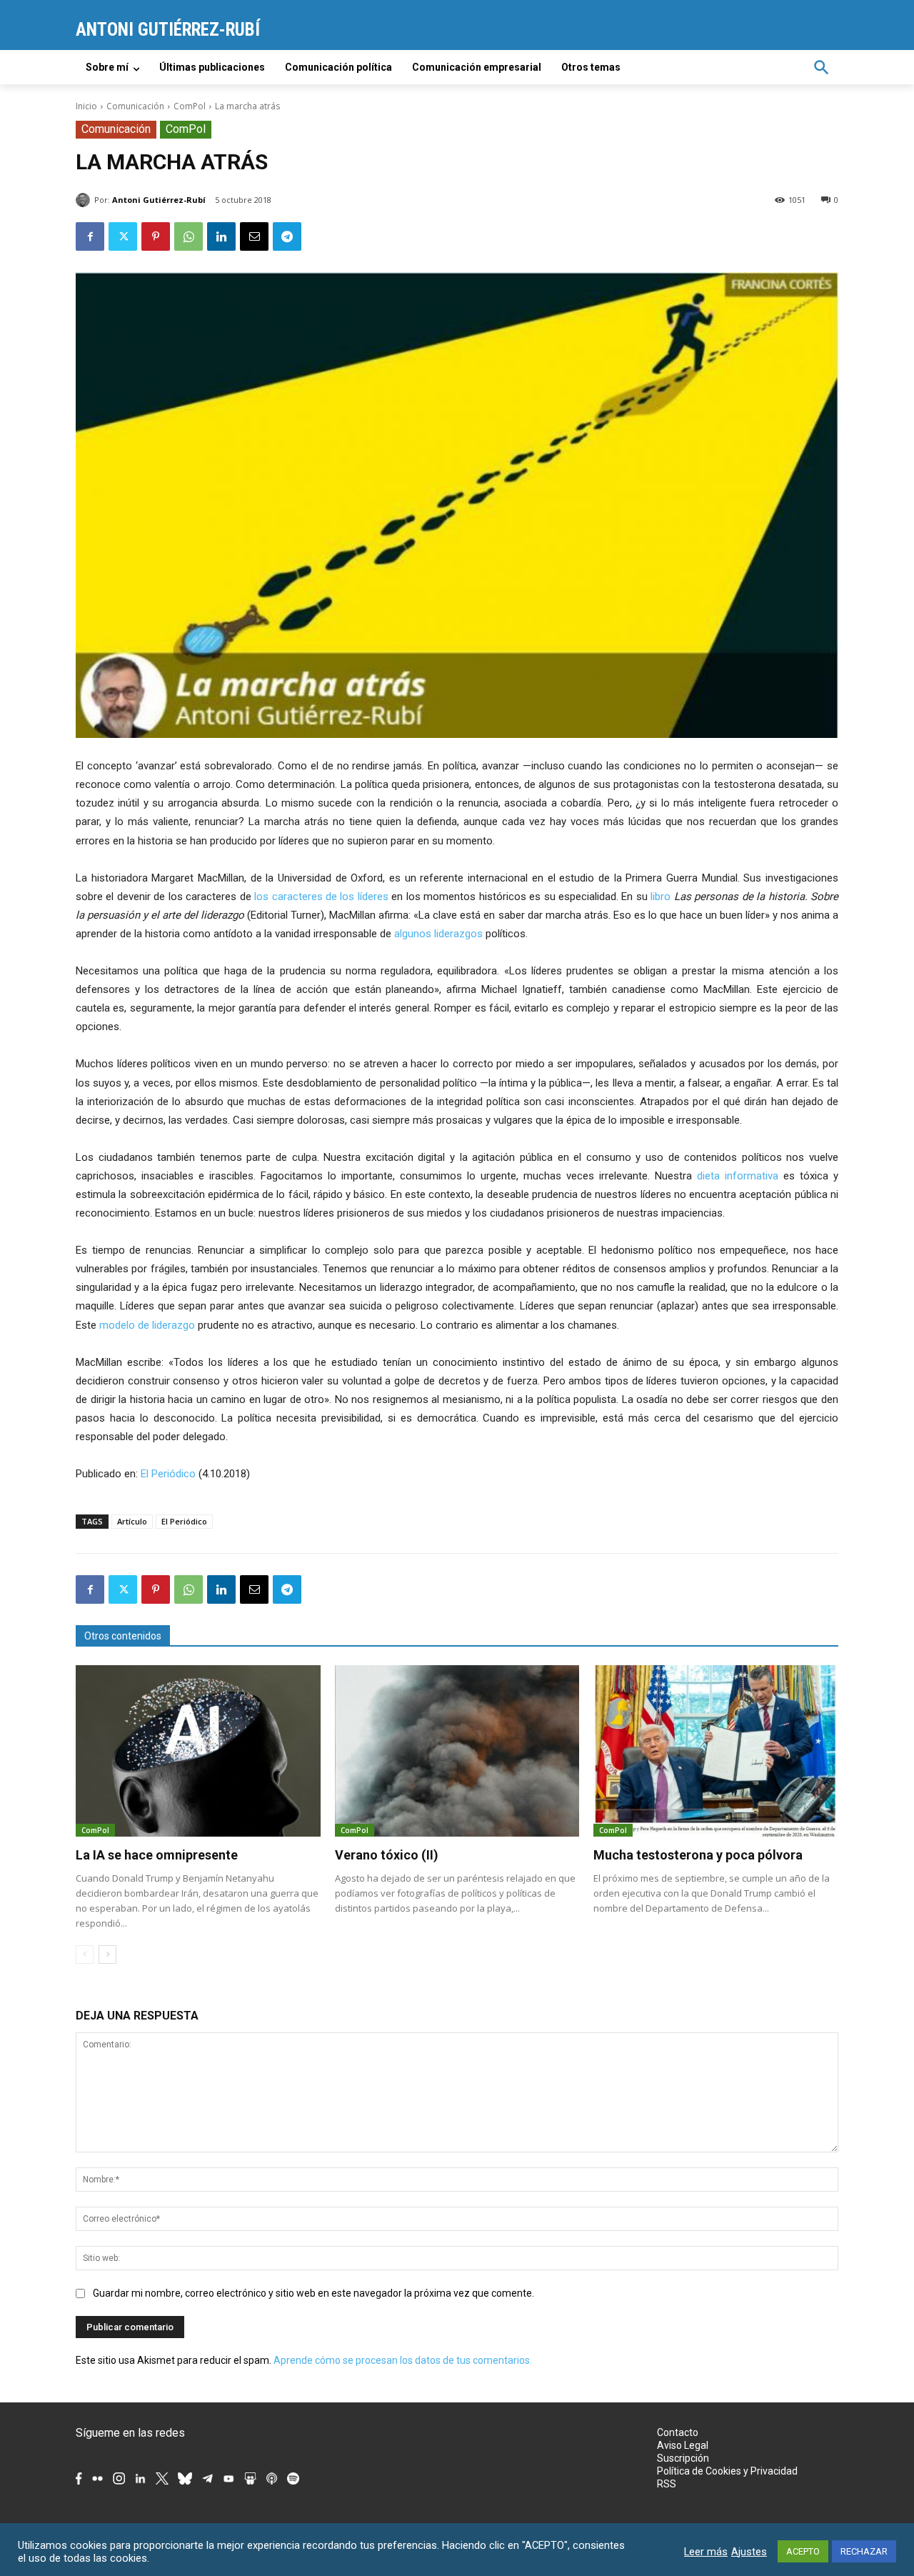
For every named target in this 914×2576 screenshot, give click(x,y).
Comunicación (135, 106)
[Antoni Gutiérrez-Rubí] (85, 200)
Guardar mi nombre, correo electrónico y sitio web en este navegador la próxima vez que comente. (313, 2293)
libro (661, 897)
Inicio (86, 106)
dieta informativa (738, 1176)
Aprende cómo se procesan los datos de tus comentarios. (403, 2360)
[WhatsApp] (189, 236)
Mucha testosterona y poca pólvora (698, 1855)
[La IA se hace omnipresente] (198, 1751)
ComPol (190, 106)
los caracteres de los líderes (321, 897)
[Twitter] (123, 236)
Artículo (132, 1521)
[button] (821, 67)
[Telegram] (287, 236)
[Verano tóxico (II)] (457, 1751)
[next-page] (107, 1955)
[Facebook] (90, 236)
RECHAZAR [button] (864, 2551)
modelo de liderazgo (147, 1325)
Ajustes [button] (749, 2552)
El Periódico (168, 1474)
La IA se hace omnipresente (157, 1855)
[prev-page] (85, 1955)
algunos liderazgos (438, 934)
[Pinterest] (156, 236)
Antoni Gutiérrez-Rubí (159, 200)
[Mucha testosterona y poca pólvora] (716, 1751)
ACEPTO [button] (803, 2551)
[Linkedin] (221, 236)
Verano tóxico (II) (387, 1855)
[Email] (254, 236)
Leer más (706, 2552)
